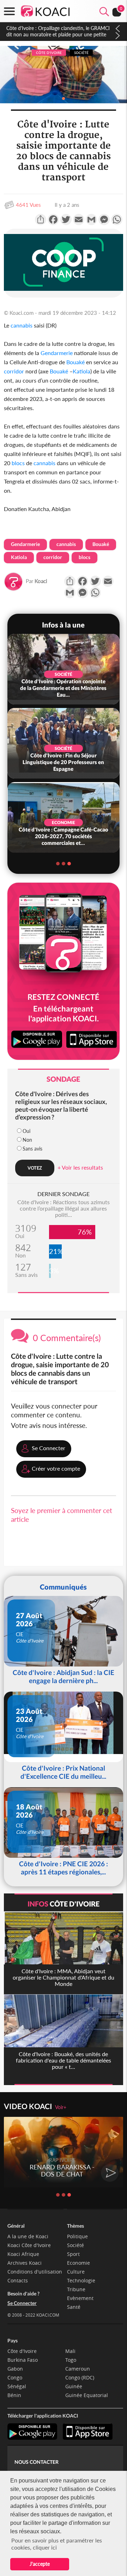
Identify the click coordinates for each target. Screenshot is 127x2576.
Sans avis (32, 1149)
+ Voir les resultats (80, 1167)
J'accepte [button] (40, 2564)
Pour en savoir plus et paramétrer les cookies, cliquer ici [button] (57, 2544)
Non (27, 1140)
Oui (26, 1131)
